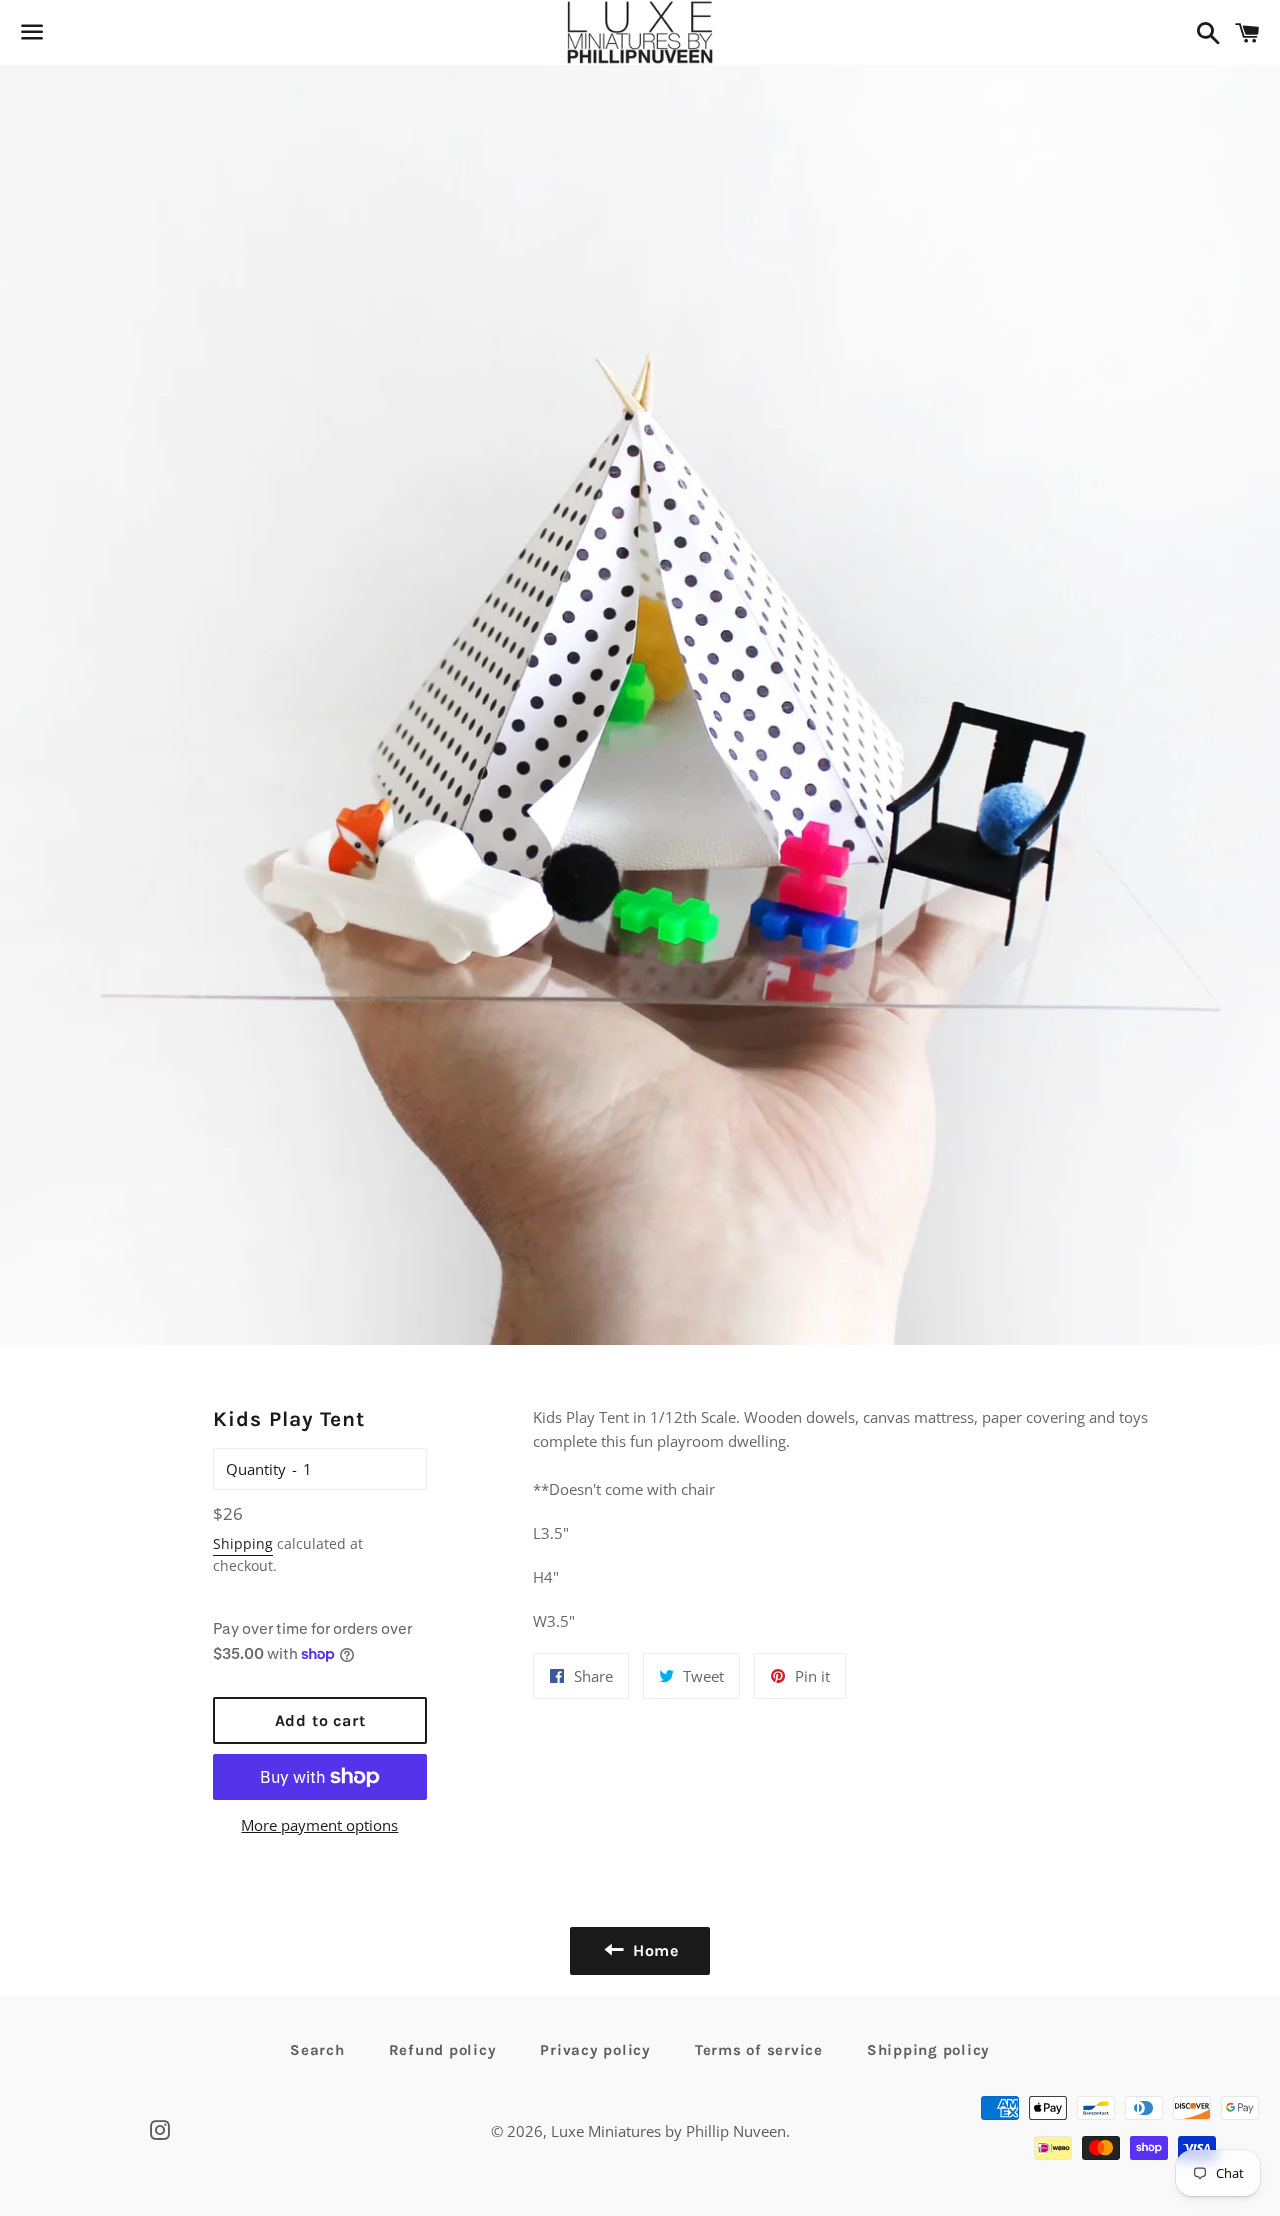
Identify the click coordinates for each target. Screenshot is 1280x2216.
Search (317, 2050)
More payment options (319, 1825)
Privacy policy (595, 2050)
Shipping (243, 1543)
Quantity (256, 1469)
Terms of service (759, 2050)
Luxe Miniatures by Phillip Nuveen (668, 2131)
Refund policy (443, 2050)
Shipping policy (928, 2050)
